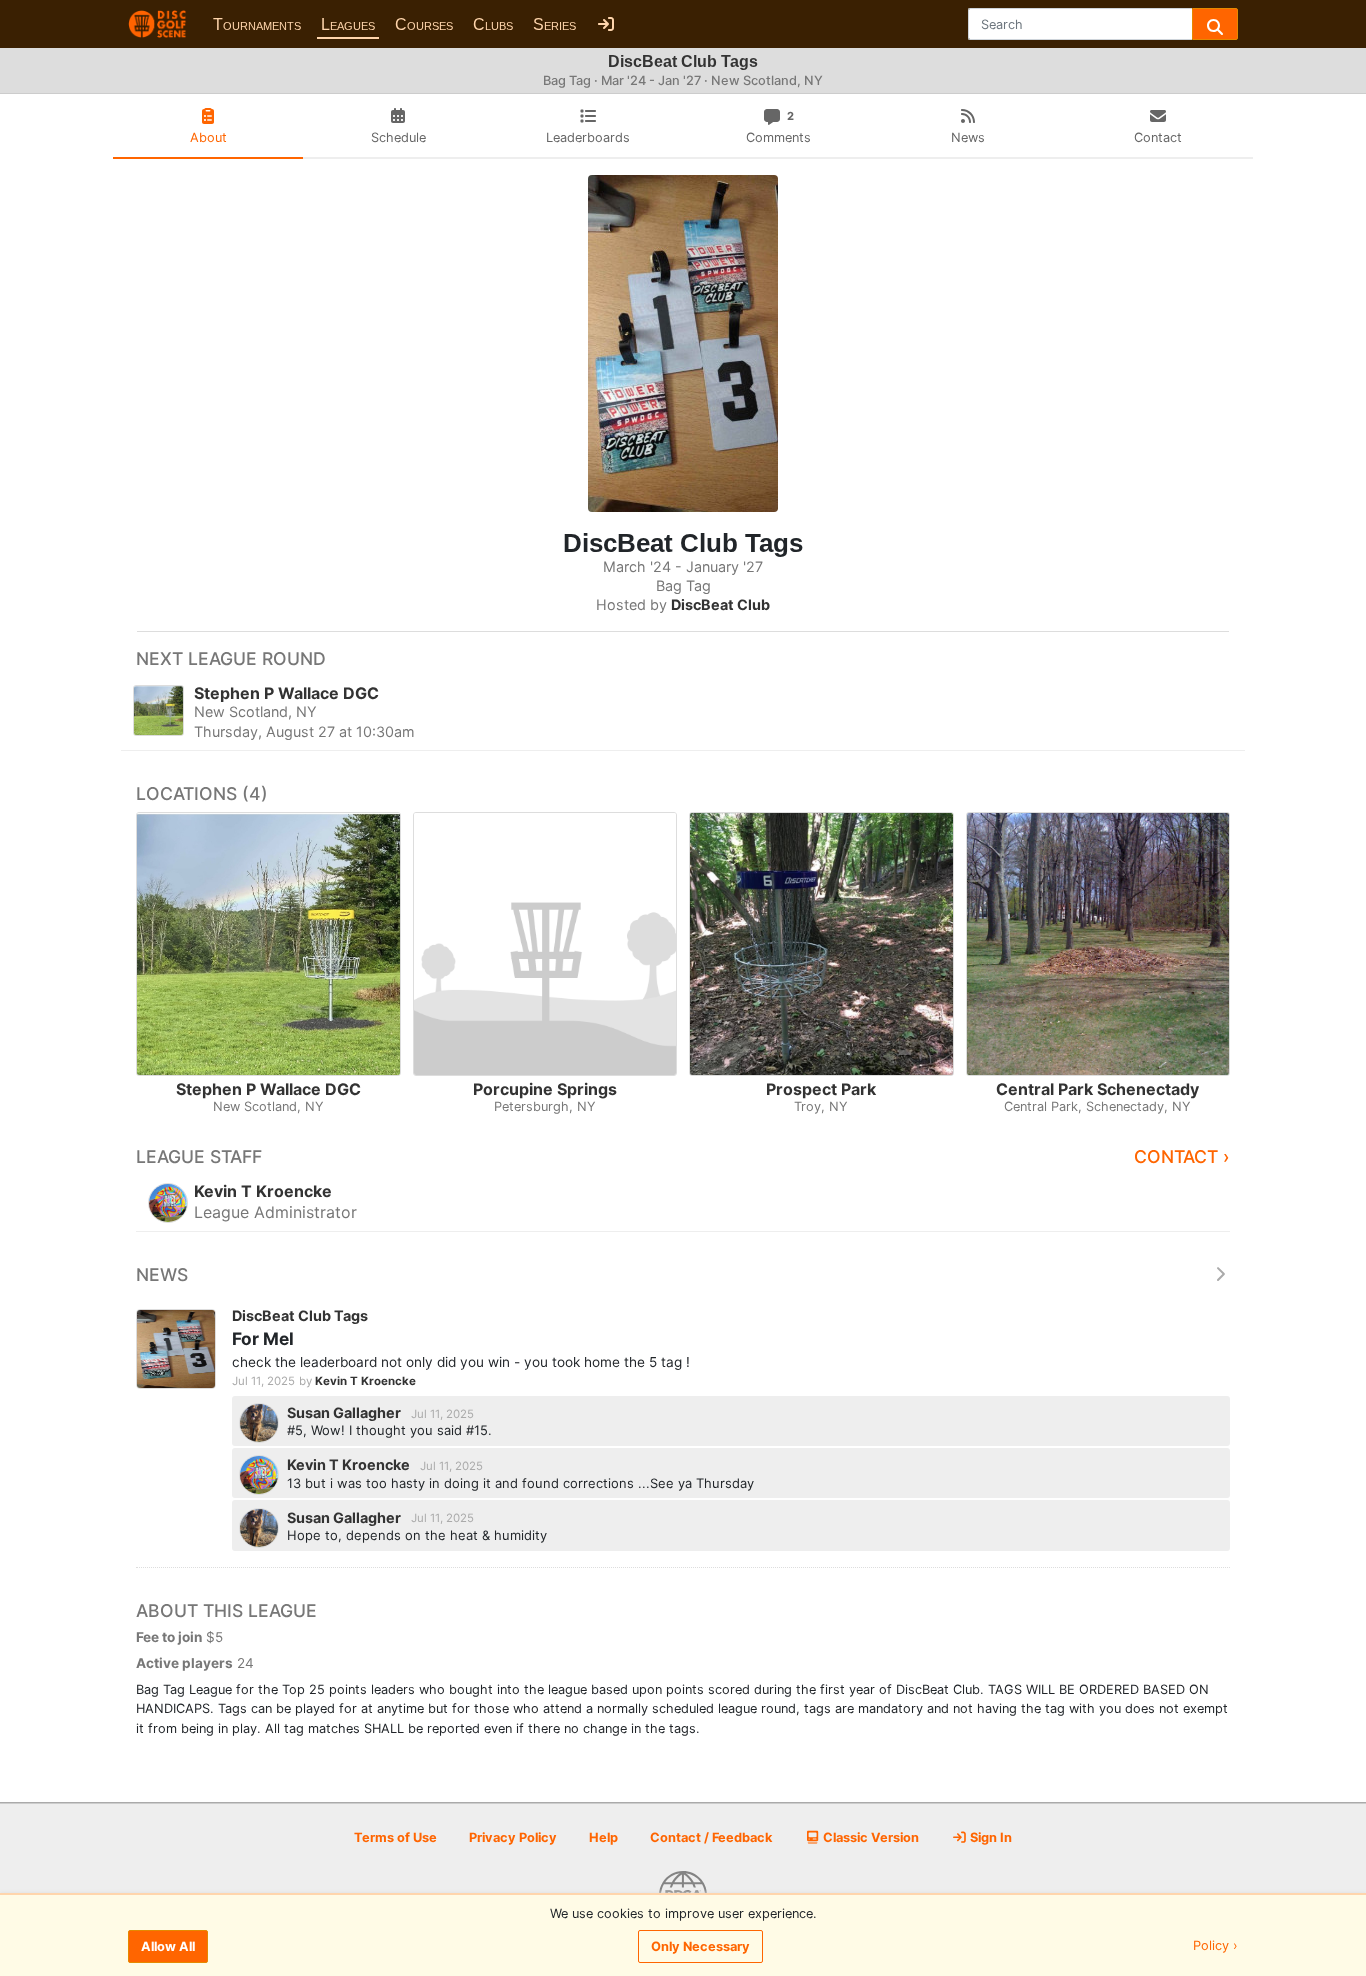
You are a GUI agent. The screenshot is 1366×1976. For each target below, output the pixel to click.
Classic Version (869, 1837)
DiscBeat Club (720, 604)
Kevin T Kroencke (365, 1381)
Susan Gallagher (345, 1412)
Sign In (989, 1837)
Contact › (1182, 1156)
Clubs (493, 24)
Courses (424, 24)
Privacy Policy (513, 1837)
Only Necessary (700, 1946)
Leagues (348, 24)
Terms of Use (395, 1837)
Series (554, 24)
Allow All (168, 1946)
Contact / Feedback (711, 1837)
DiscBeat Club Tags (300, 1315)
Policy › (1215, 1946)
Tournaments (257, 24)
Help (603, 1837)
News (162, 1274)
